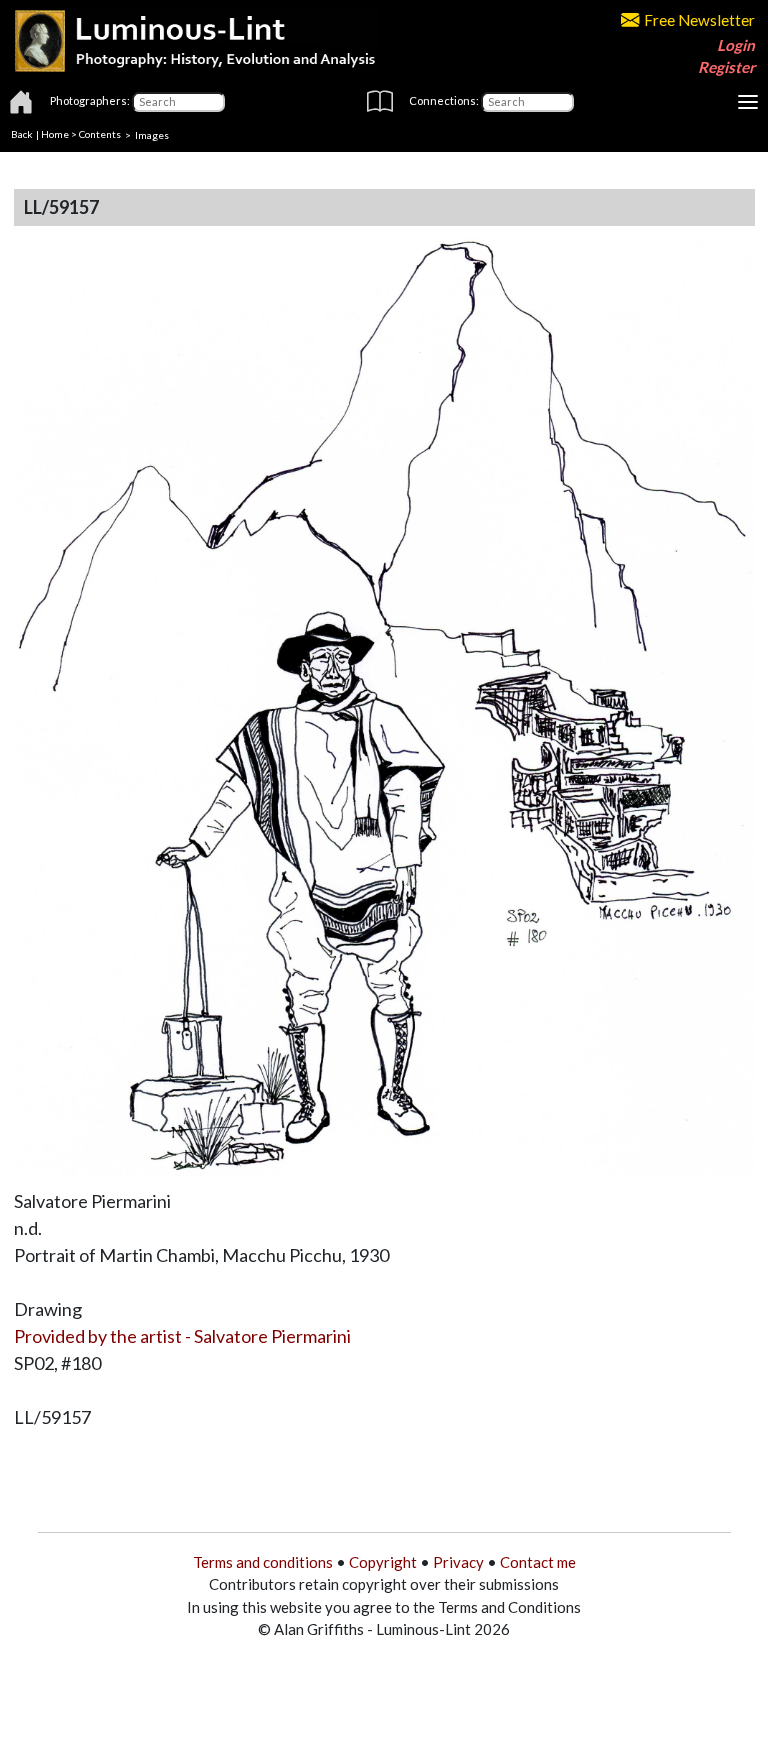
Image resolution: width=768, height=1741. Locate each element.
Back (22, 134)
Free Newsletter (699, 20)
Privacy (458, 1562)
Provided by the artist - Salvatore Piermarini (182, 1336)
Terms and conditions (263, 1562)
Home (55, 134)
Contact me (538, 1562)
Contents (100, 134)
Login (736, 45)
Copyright (383, 1562)
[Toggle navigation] (748, 102)
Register (726, 67)
